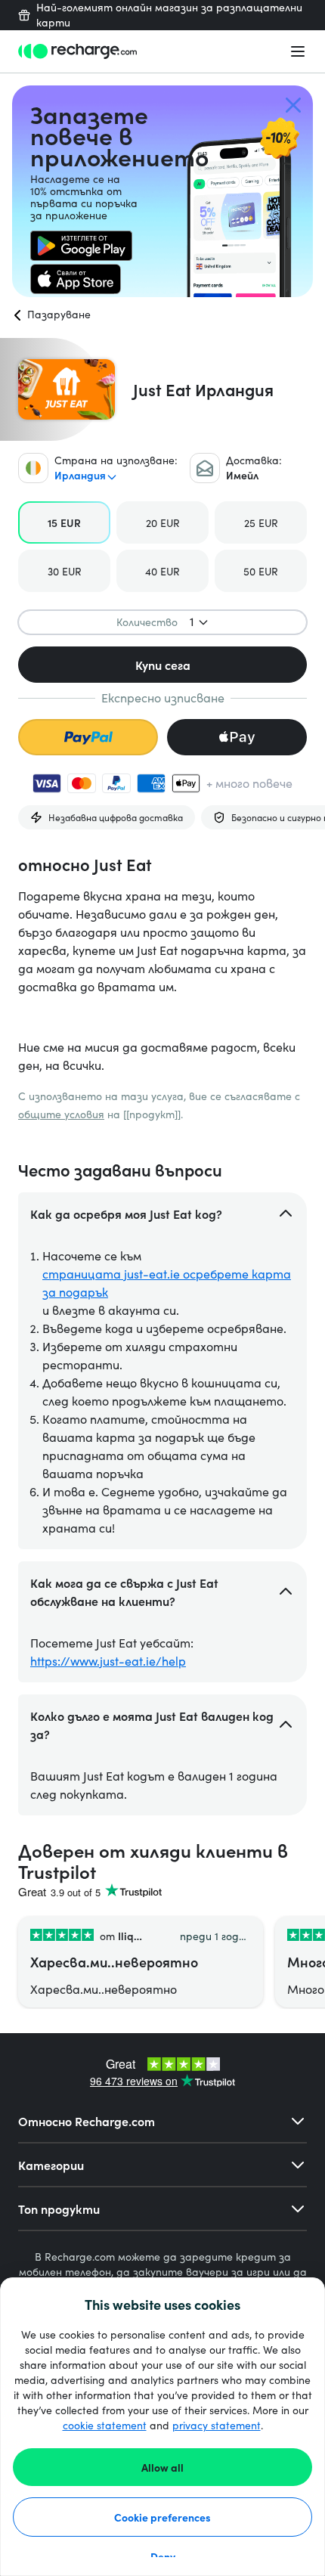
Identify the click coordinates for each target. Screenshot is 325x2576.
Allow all (162, 2467)
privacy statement (217, 2425)
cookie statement (105, 2425)
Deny (163, 2556)
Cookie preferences (162, 2517)
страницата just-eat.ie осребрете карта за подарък (167, 1283)
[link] (81, 246)
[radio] (64, 522)
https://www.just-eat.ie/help (108, 1661)
